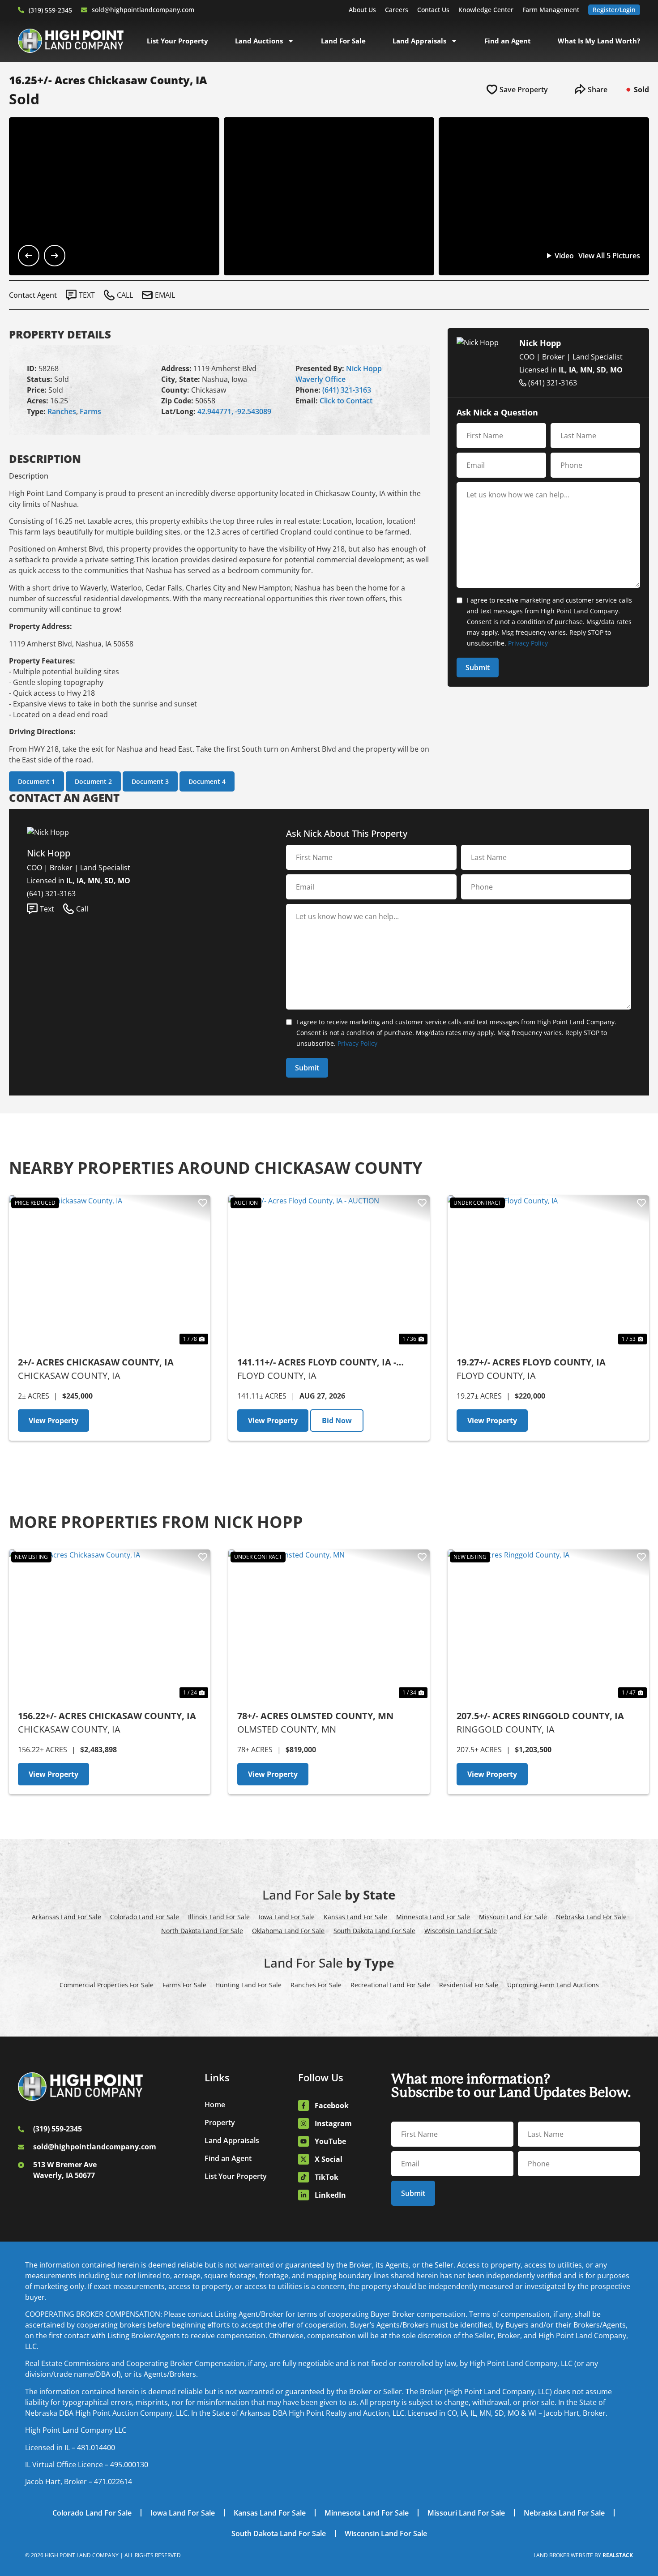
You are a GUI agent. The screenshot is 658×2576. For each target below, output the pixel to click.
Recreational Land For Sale (390, 1985)
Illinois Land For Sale (219, 1917)
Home (215, 2105)
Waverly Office (320, 379)
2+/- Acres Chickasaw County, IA (96, 1362)
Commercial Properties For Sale (107, 1985)
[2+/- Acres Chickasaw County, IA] (110, 1271)
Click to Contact (346, 401)
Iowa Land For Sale (287, 1917)
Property (220, 2122)
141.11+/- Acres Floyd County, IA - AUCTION (317, 1363)
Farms (90, 411)
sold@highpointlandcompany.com (143, 10)
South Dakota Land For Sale (374, 1931)
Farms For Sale (184, 1985)
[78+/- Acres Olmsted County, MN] (329, 1625)
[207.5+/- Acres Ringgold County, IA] (548, 1625)
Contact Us (433, 10)
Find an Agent (508, 41)
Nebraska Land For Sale (591, 1917)
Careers (397, 10)
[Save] (203, 1203)
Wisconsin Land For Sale (461, 1931)
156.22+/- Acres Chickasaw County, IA (107, 1716)
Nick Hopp (364, 368)
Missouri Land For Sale (513, 1917)
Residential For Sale (469, 1985)
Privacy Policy (528, 643)
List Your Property (177, 41)
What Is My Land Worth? (599, 41)
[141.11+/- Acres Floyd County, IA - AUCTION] (329, 1271)
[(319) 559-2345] (21, 10)
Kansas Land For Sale (355, 1917)
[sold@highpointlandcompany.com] (84, 10)
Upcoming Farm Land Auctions (553, 1985)
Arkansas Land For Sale (66, 1917)
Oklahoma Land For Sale (288, 1931)
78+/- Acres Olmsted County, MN (315, 1716)
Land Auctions (259, 41)
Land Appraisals (419, 41)
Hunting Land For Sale (248, 1985)
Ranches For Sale (316, 1985)
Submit (478, 668)
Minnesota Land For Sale (433, 1917)
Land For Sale (343, 41)
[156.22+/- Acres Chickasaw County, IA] (110, 1625)
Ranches (62, 411)
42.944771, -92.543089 (234, 411)
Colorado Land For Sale (145, 1917)
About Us (362, 10)
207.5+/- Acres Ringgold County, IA (540, 1716)
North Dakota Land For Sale (202, 1931)
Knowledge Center (486, 10)
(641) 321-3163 (347, 390)
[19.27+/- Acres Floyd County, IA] (548, 1271)
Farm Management (551, 10)
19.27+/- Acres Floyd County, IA (531, 1362)
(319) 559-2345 (50, 10)
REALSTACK (618, 2555)
